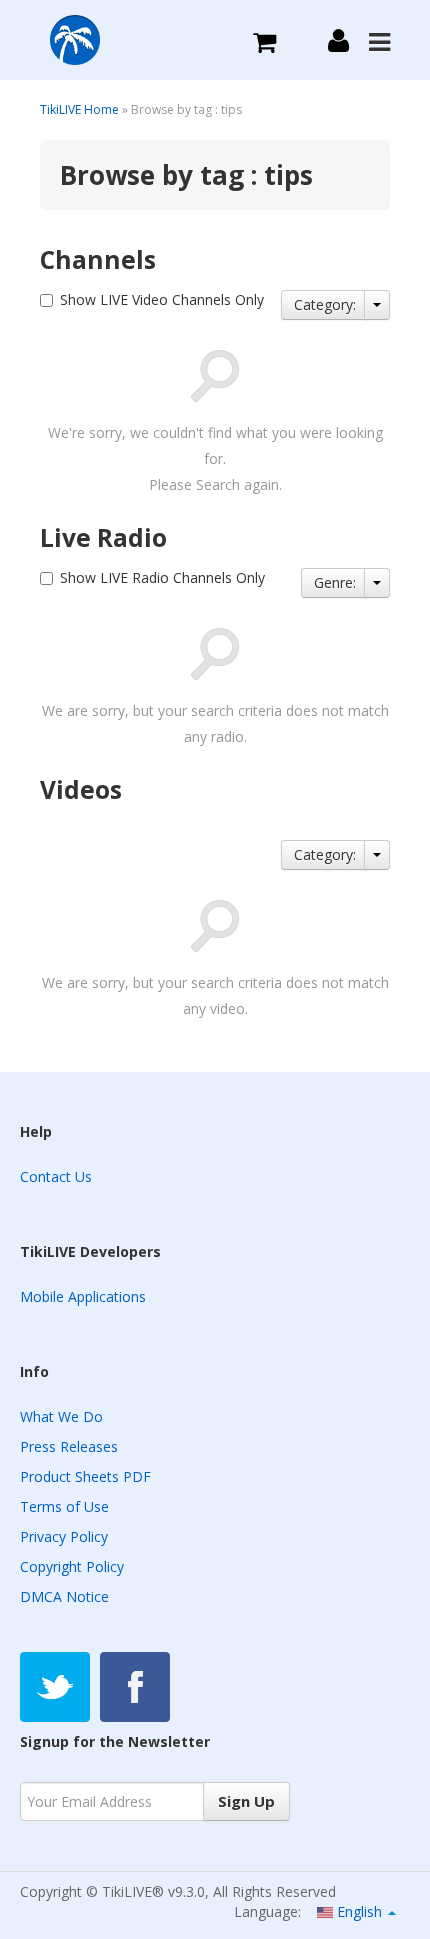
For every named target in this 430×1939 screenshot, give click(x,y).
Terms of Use (64, 1506)
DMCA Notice (64, 1596)
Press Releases (69, 1446)
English (359, 1911)
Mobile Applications (83, 1296)
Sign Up (246, 1801)
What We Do (61, 1416)
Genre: (335, 582)
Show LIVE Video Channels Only (162, 299)
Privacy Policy (64, 1536)
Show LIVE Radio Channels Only (162, 577)
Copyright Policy (72, 1566)
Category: (325, 304)
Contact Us (56, 1176)
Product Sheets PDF (85, 1476)
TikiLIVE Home (79, 109)
